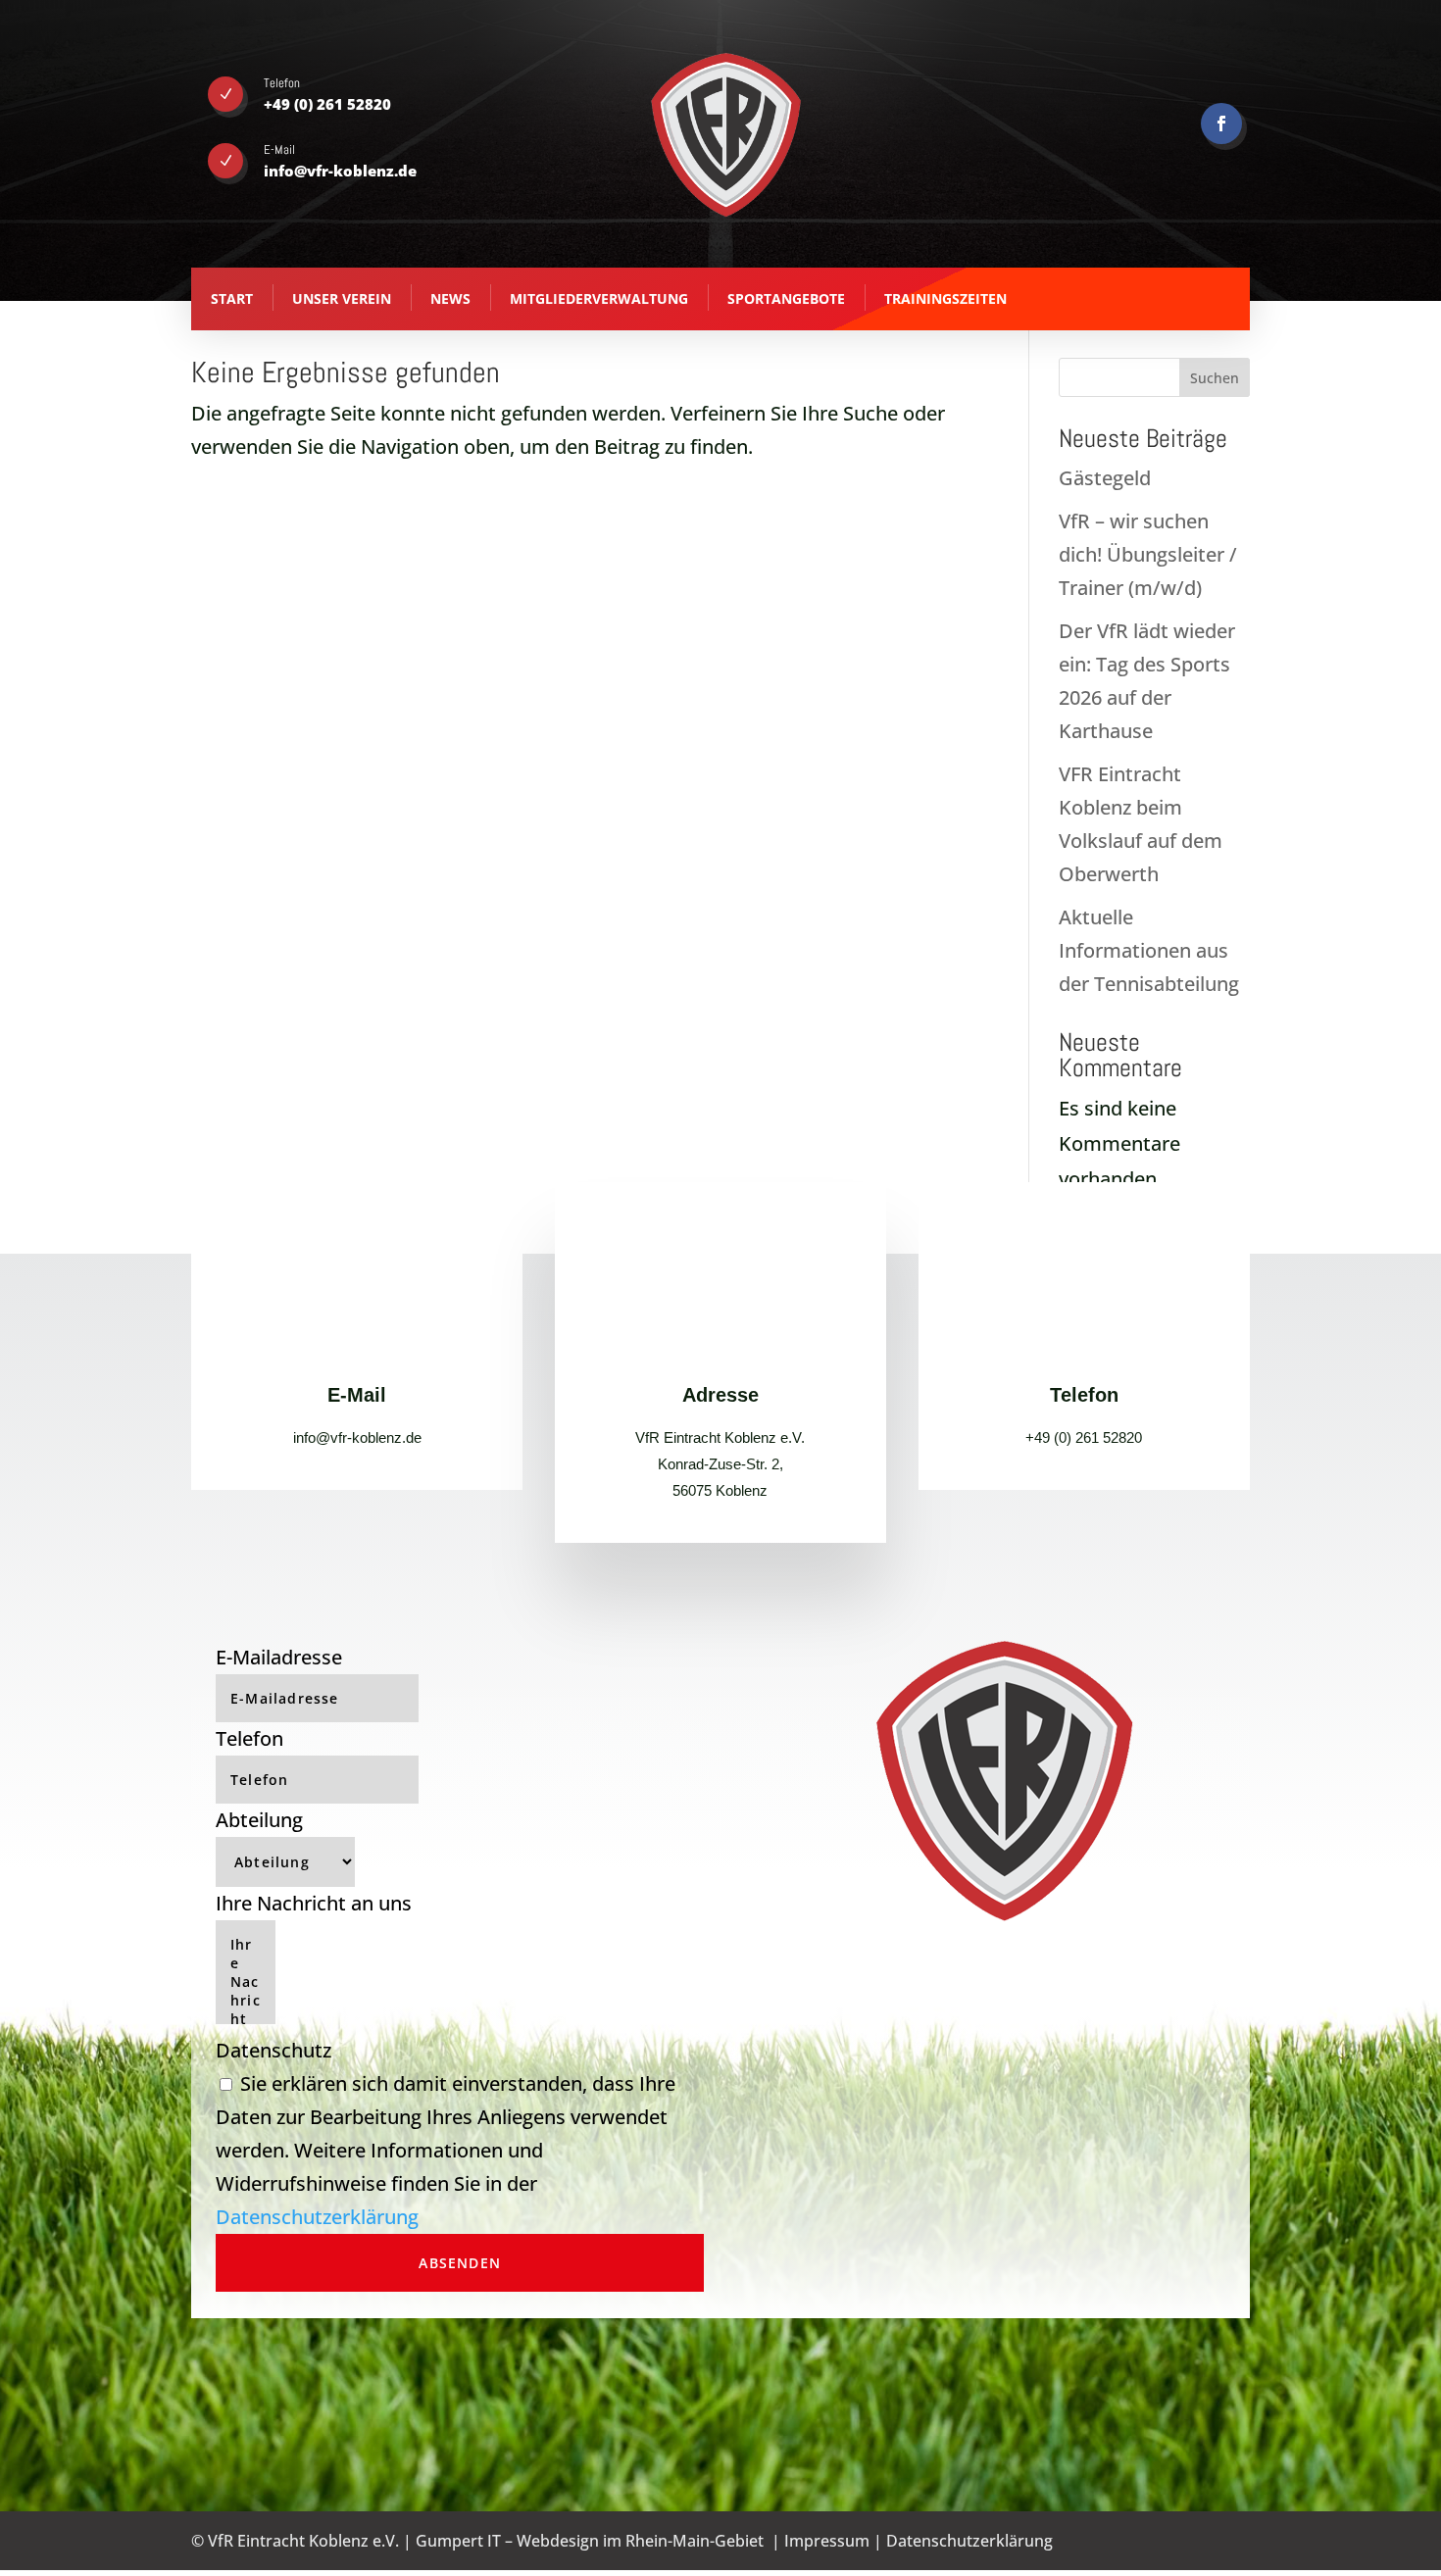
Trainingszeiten (945, 298)
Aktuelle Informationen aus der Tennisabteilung (1149, 950)
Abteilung (259, 1820)
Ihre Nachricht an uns (314, 1903)
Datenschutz (273, 2050)
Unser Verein (342, 298)
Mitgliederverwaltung (599, 298)
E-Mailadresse (279, 1657)
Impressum (827, 2541)
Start (232, 298)
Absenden (460, 2263)
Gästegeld (1105, 478)
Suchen (1215, 378)
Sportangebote (786, 298)
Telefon (249, 1738)
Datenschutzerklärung (317, 2217)
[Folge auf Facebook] (1221, 124)
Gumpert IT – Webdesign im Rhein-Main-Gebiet (590, 2541)
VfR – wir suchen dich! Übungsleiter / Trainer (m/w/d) (1148, 554)
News (450, 298)
